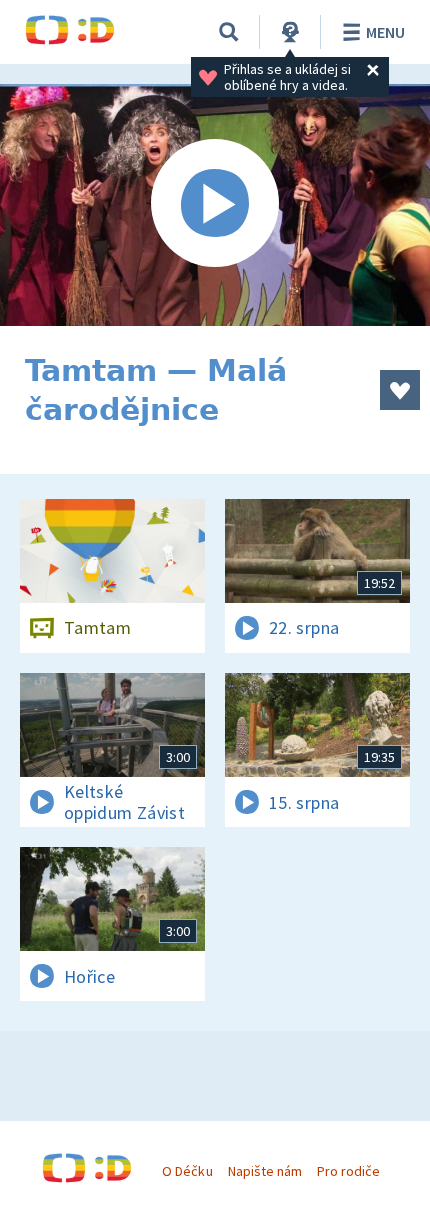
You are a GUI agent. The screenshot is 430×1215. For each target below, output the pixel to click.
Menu (385, 32)
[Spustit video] (215, 205)
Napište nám (265, 1171)
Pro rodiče (348, 1171)
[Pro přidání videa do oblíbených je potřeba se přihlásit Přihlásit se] (400, 390)
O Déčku (187, 1171)
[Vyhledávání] (229, 32)
